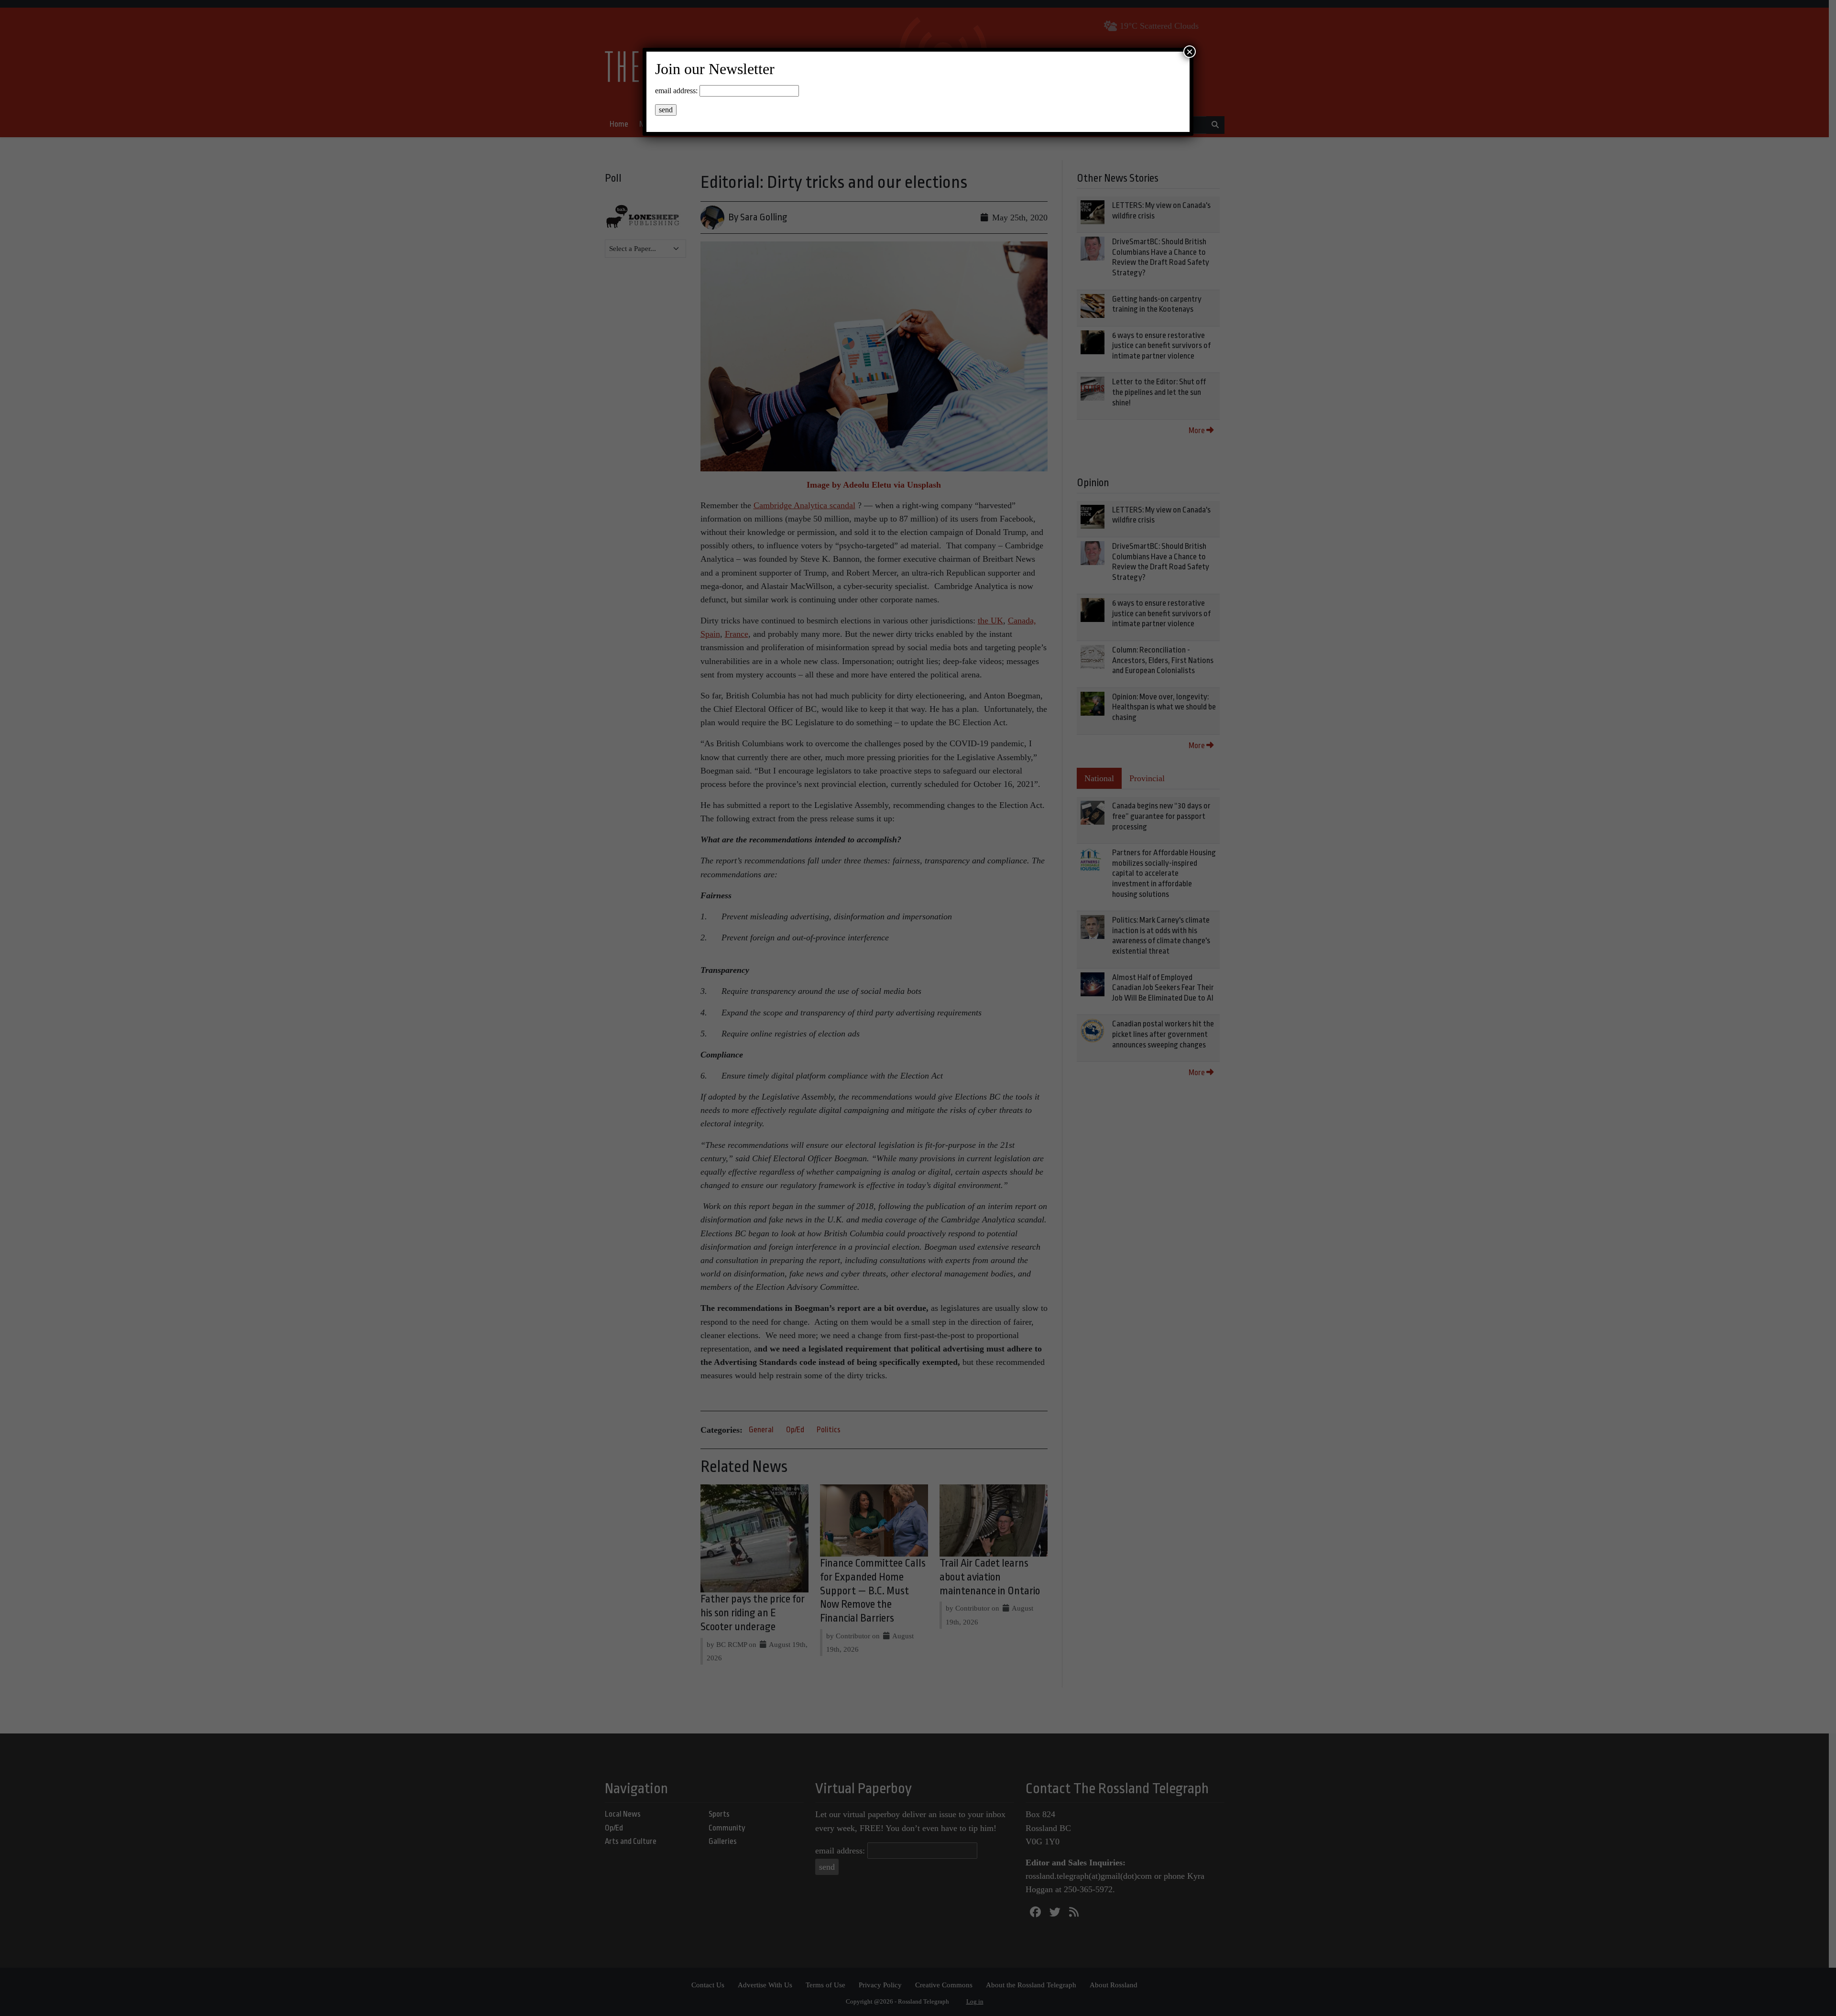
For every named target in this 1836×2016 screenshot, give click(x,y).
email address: (676, 91)
